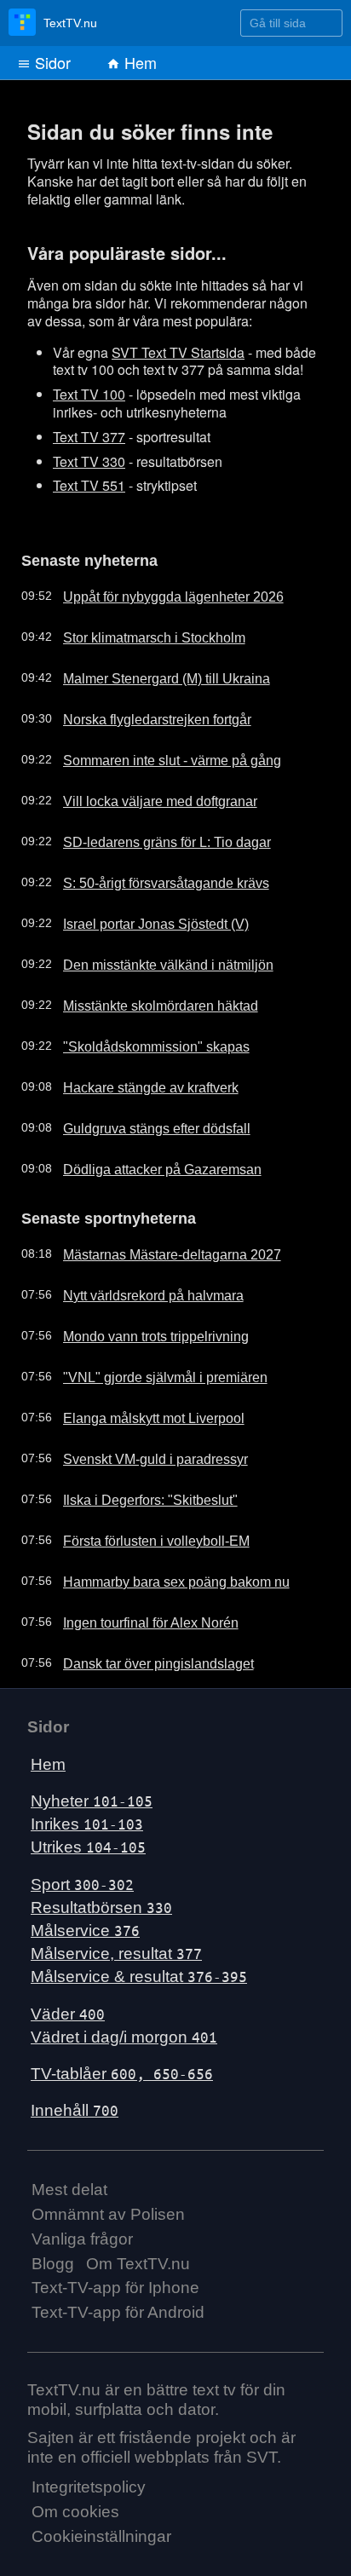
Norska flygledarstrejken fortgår (143, 715)
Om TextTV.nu (138, 2255)
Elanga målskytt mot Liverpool (139, 1410)
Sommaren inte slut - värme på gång (157, 756)
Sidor (51, 62)
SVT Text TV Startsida (178, 352)
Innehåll (75, 2103)
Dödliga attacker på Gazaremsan (147, 1165)
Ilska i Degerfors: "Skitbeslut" (135, 1492)
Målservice (85, 1923)
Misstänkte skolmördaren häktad (146, 1001)
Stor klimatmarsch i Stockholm (139, 633)
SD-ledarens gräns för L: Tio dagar (152, 838)
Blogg (53, 2255)
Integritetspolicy (89, 2479)
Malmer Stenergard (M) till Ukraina (151, 674)
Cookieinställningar (101, 2529)
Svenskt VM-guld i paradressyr (141, 1451)
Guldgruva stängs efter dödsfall (142, 1124)
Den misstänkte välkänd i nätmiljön (151, 960)
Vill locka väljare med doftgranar (144, 797)
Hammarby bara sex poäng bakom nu (160, 1574)
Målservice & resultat (139, 1969)
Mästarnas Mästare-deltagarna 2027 (157, 1247)
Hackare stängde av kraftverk (137, 1083)
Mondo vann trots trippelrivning (141, 1328)
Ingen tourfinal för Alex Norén (137, 1615)
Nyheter (92, 1793)
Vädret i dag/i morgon (124, 2029)
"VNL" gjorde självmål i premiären (148, 1369)
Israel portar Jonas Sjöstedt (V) (142, 919)
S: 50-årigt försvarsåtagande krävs (151, 879)
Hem (138, 62)
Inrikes (87, 1816)
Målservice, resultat (116, 1946)
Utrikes (88, 1839)
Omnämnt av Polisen (108, 2207)
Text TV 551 (89, 485)
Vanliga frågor (82, 2231)
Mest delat (69, 2182)
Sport (82, 1876)
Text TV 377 (89, 437)
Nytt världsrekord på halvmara (139, 1288)
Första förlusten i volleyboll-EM (141, 1533)
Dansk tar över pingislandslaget (143, 1656)
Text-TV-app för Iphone (115, 2280)
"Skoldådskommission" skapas (140, 1042)
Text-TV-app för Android (118, 2305)
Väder (68, 2005)
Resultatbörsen (101, 1900)
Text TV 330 (89, 461)
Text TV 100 (89, 394)
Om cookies (75, 2504)
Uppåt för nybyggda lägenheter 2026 (157, 592)
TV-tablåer (122, 2066)
